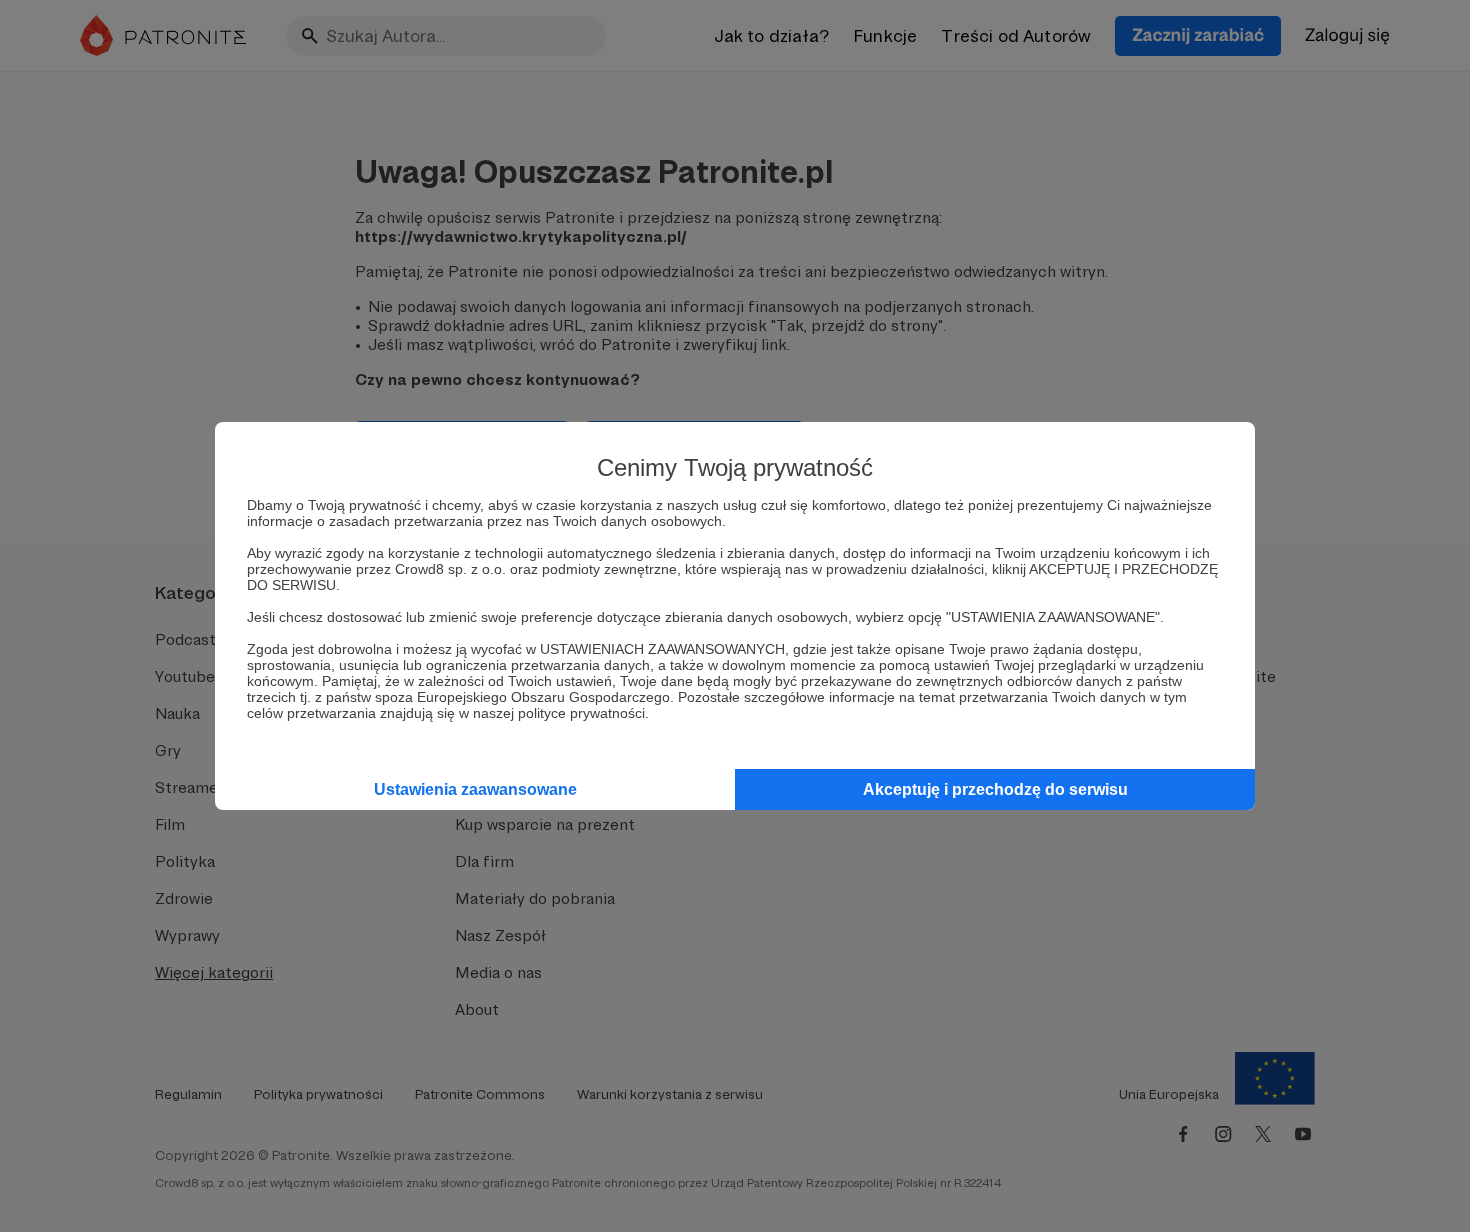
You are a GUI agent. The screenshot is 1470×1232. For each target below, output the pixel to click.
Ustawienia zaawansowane (475, 789)
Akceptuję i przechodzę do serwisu (995, 789)
